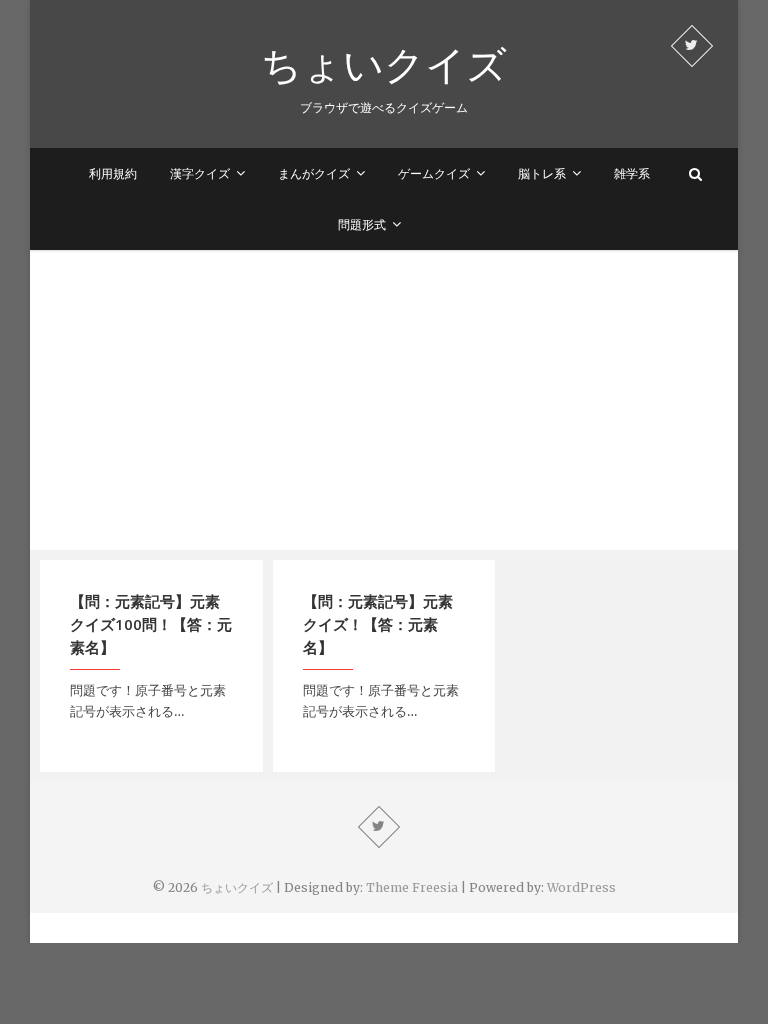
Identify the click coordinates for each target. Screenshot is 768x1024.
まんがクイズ (314, 173)
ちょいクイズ (384, 64)
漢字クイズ (200, 173)
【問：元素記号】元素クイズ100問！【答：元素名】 (151, 624)
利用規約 (113, 173)
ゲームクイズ (434, 173)
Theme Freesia (412, 887)
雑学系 (632, 173)
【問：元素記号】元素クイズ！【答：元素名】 (378, 624)
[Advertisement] (384, 400)
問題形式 (362, 224)
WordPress (581, 887)
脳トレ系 (542, 173)
